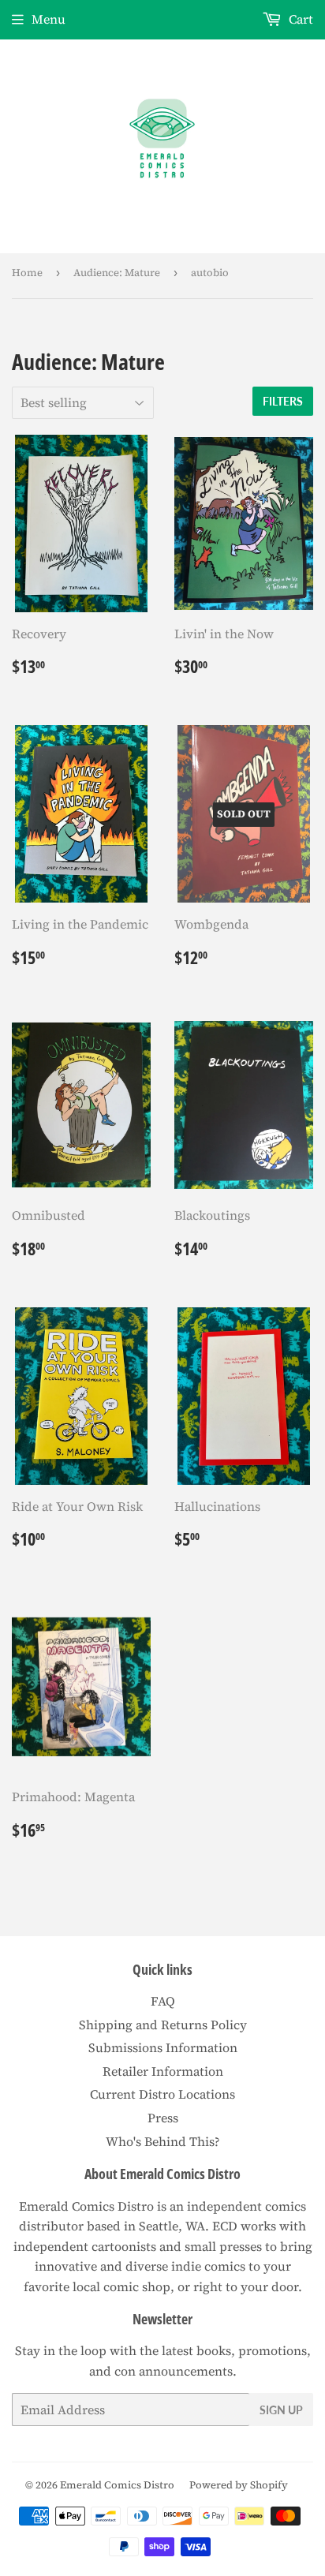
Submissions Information (163, 2047)
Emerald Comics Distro (117, 2485)
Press (163, 2118)
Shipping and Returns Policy (163, 2025)
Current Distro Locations (162, 2094)
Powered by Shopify (239, 2485)
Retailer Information (163, 2071)
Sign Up (281, 2410)
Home (27, 273)
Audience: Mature (117, 273)
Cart (299, 19)
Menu (49, 19)
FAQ (163, 2001)
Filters (283, 401)
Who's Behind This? (163, 2141)
